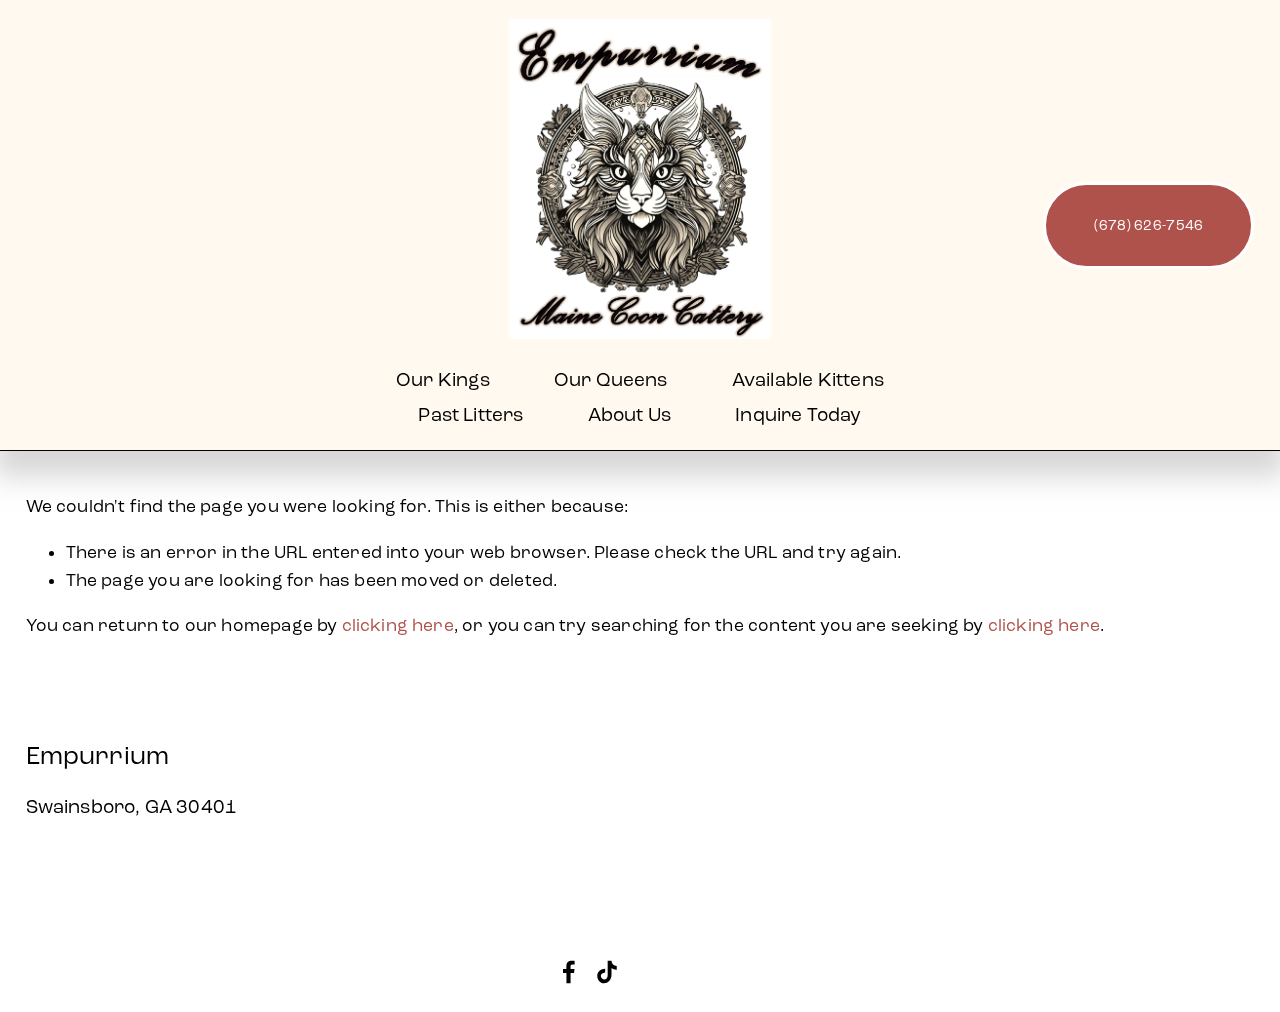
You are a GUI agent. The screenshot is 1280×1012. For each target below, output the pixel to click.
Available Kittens (808, 379)
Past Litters (470, 414)
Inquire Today (798, 414)
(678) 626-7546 (1148, 225)
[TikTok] (607, 972)
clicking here (398, 625)
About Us (630, 414)
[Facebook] (569, 972)
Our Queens (611, 379)
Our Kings (443, 379)
